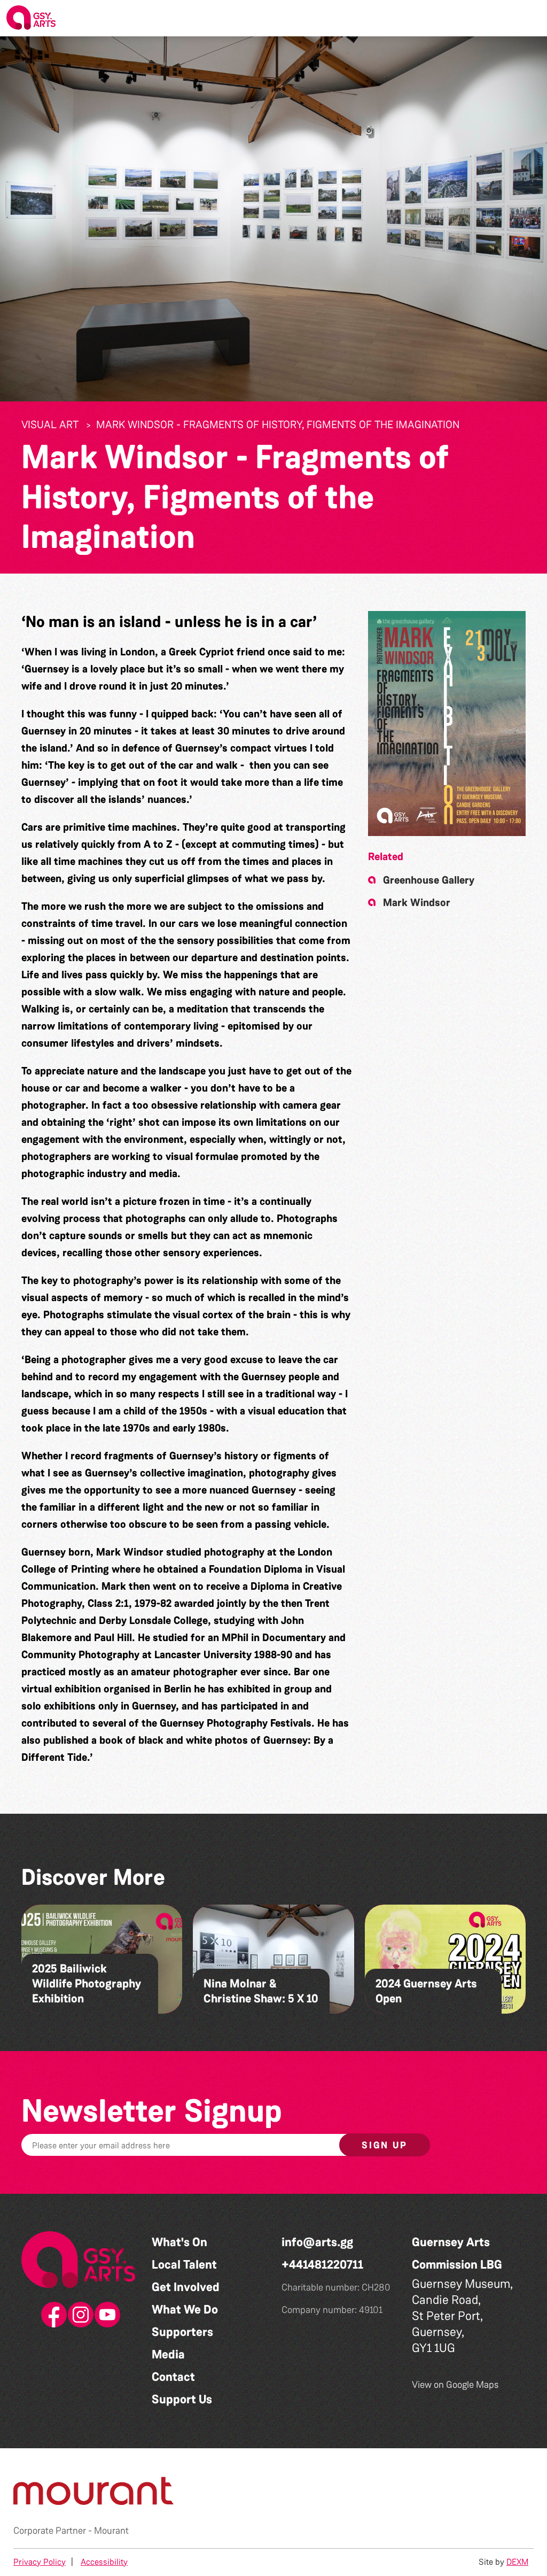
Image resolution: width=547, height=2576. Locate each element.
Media (168, 2354)
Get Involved (186, 2287)
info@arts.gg (317, 2242)
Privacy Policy (40, 2562)
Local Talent (184, 2265)
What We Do (185, 2310)
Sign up (385, 2145)
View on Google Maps (455, 2385)
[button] (530, 18)
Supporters (182, 2332)
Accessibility (104, 2562)
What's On (179, 2242)
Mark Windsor (417, 902)
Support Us (182, 2399)
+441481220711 (322, 2265)
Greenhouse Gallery (429, 880)
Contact (173, 2377)
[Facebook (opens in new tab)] (52, 2315)
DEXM (517, 2562)
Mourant (111, 2531)
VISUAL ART (50, 424)
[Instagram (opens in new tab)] (79, 2315)
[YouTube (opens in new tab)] (105, 2315)
